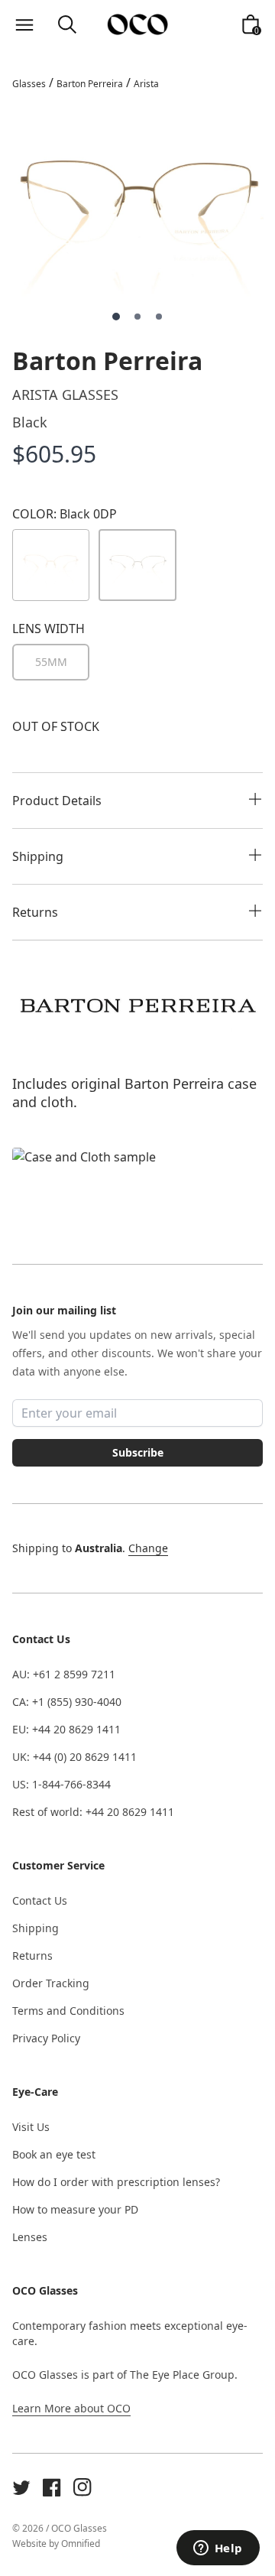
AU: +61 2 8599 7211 (64, 1674)
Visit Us (31, 2127)
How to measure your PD (75, 2209)
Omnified (81, 2544)
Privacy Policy (46, 2038)
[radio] (51, 662)
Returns (32, 1956)
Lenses (30, 2237)
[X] (21, 2487)
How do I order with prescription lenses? (116, 2182)
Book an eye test (54, 2154)
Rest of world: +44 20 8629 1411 (93, 1812)
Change (148, 1548)
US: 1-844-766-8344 (61, 1784)
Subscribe (138, 1452)
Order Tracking (51, 1983)
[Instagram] (82, 2487)
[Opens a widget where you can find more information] (218, 2549)
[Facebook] (52, 2487)
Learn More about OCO (71, 2408)
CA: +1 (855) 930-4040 (67, 1702)
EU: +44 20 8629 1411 (66, 1729)
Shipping (36, 1928)
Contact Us (40, 1900)
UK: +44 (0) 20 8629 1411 (74, 1757)
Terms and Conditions (68, 2011)
